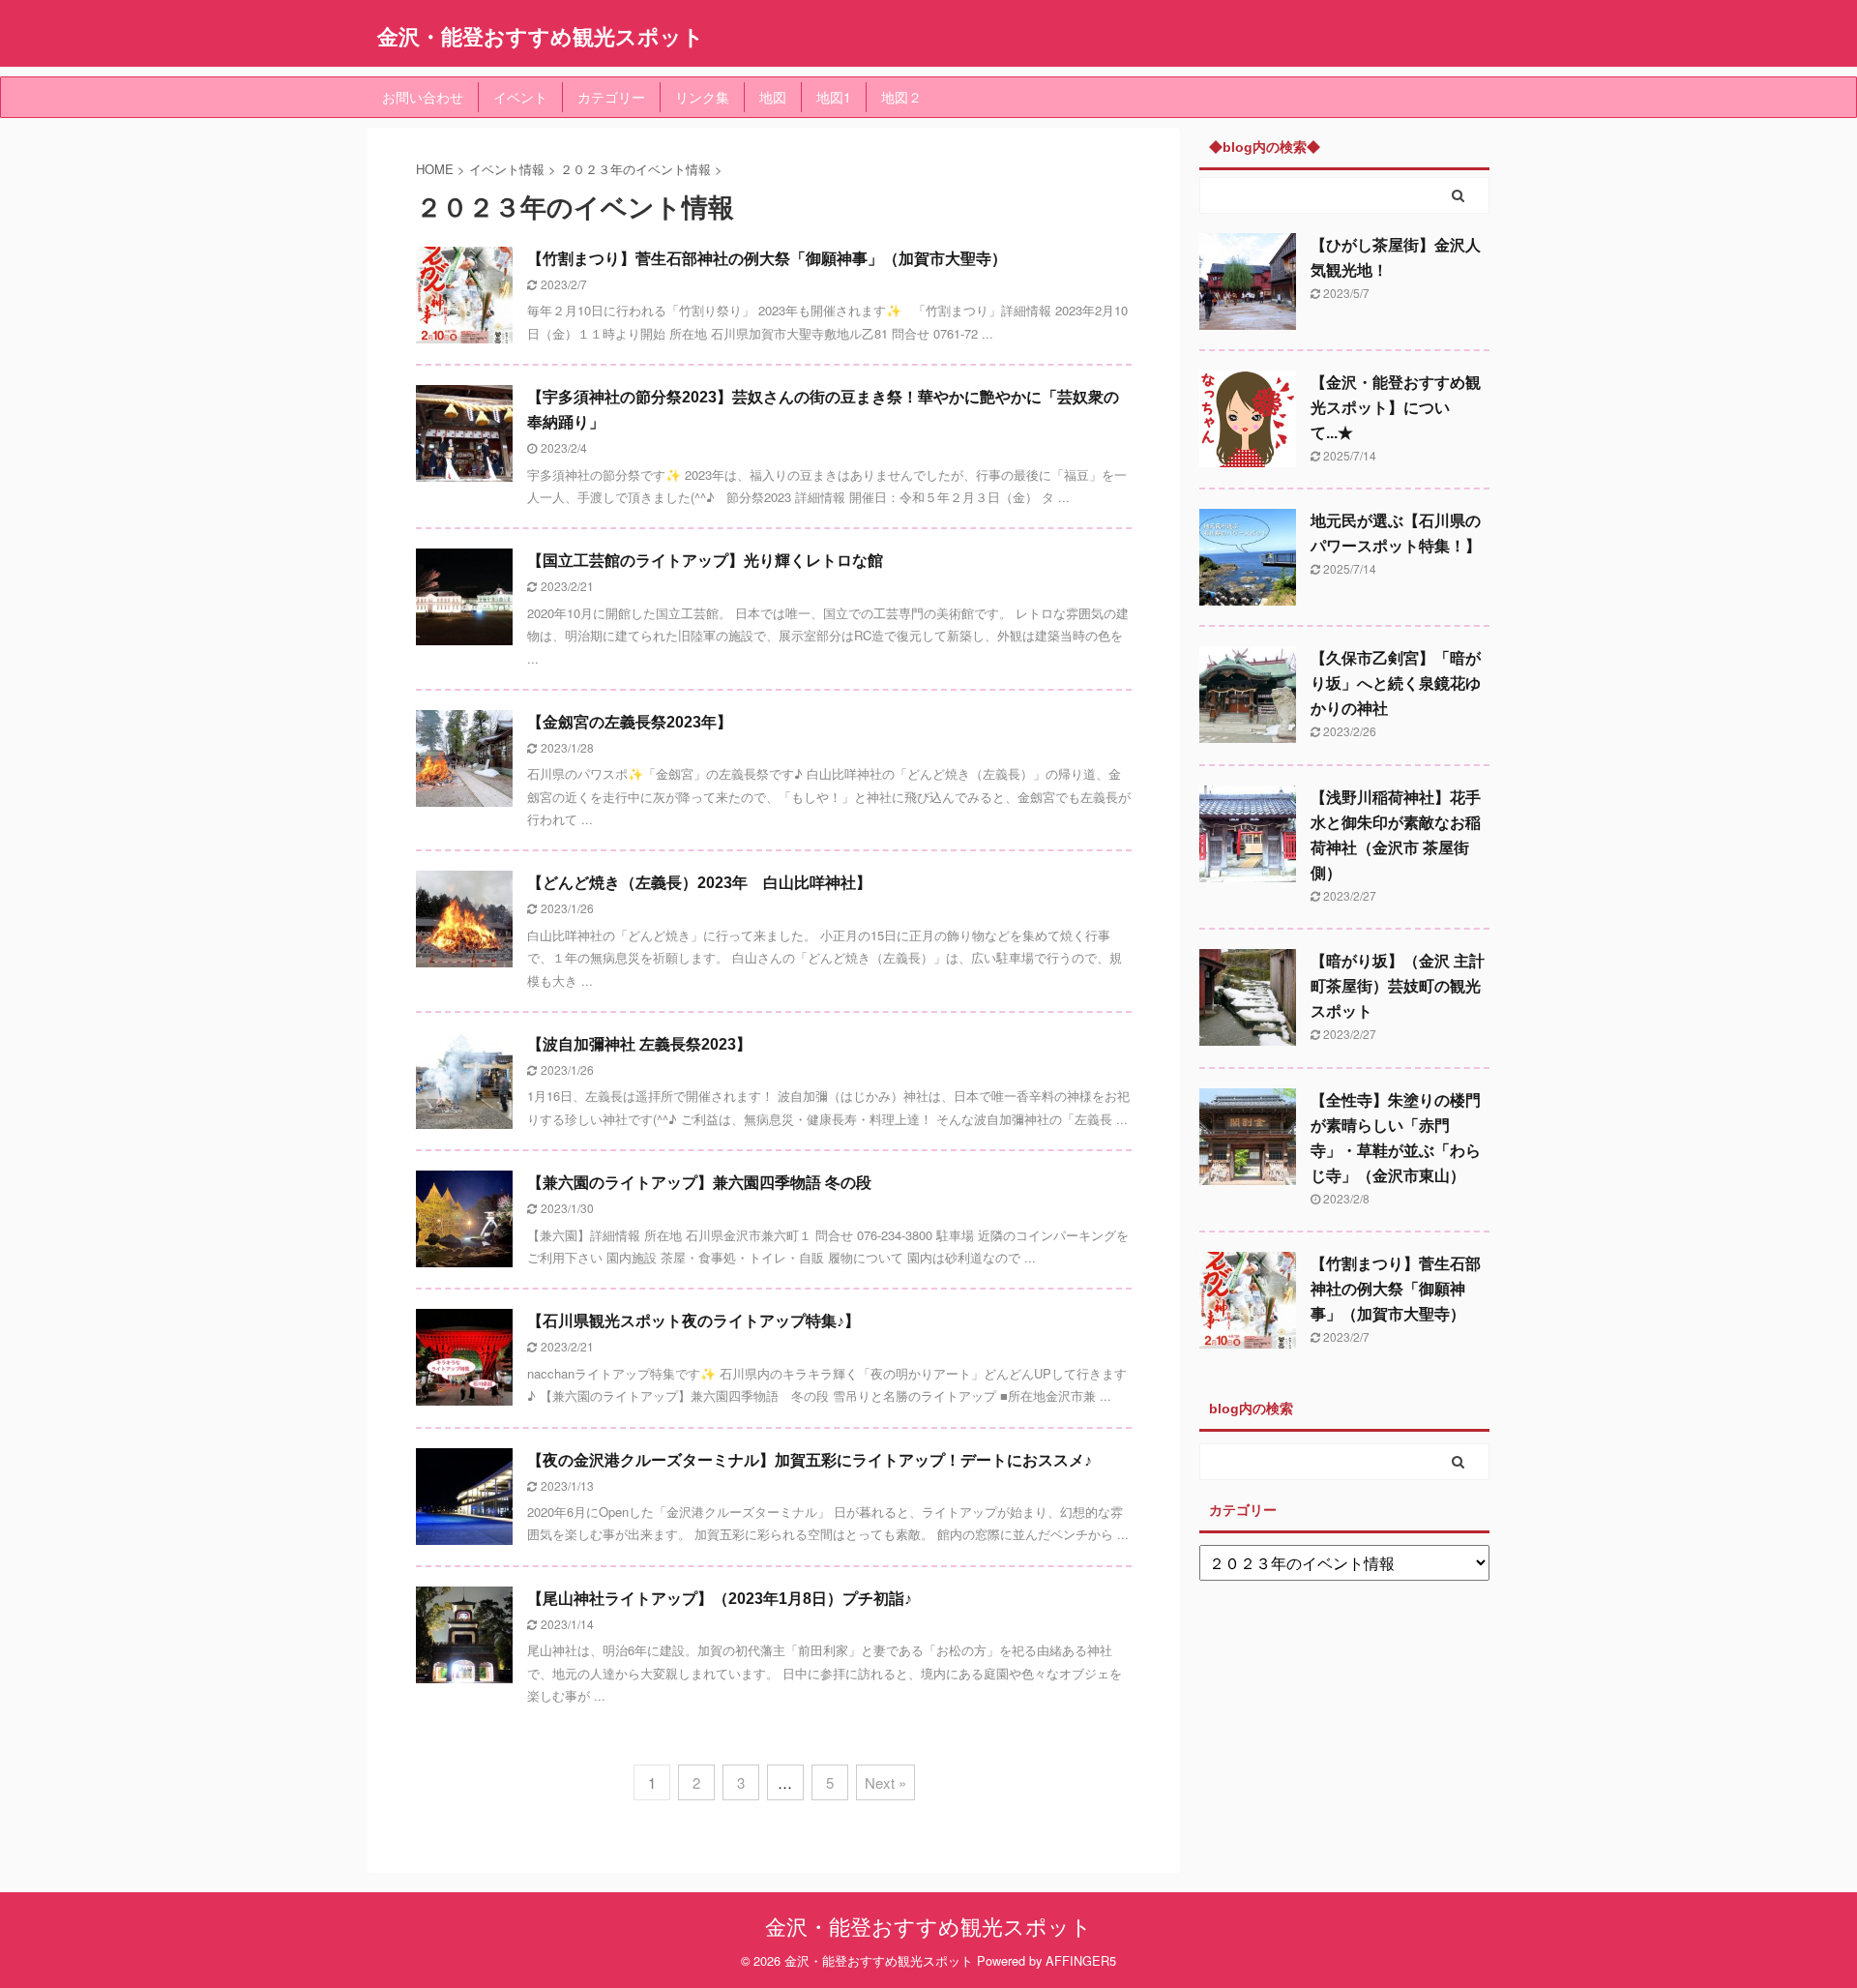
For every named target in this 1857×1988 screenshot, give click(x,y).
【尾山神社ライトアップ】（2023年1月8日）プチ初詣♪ (720, 1599)
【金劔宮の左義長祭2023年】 (630, 722)
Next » (885, 1782)
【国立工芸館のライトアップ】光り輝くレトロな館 (705, 561)
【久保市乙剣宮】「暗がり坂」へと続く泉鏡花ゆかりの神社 (1396, 683)
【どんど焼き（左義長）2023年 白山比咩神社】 (699, 883)
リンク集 (702, 97)
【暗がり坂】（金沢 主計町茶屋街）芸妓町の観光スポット (1398, 986)
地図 (773, 97)
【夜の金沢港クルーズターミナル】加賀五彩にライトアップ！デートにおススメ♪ (810, 1460)
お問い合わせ (423, 97)
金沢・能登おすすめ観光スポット (541, 36)
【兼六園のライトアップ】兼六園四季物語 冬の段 (699, 1183)
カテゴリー (611, 97)
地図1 (834, 97)
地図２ (901, 97)
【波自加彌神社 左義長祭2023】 (639, 1044)
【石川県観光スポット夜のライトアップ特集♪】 (693, 1321)
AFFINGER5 (1081, 1960)
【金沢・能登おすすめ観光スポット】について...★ (1396, 408)
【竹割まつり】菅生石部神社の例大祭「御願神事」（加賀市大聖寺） (767, 259)
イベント (520, 97)
